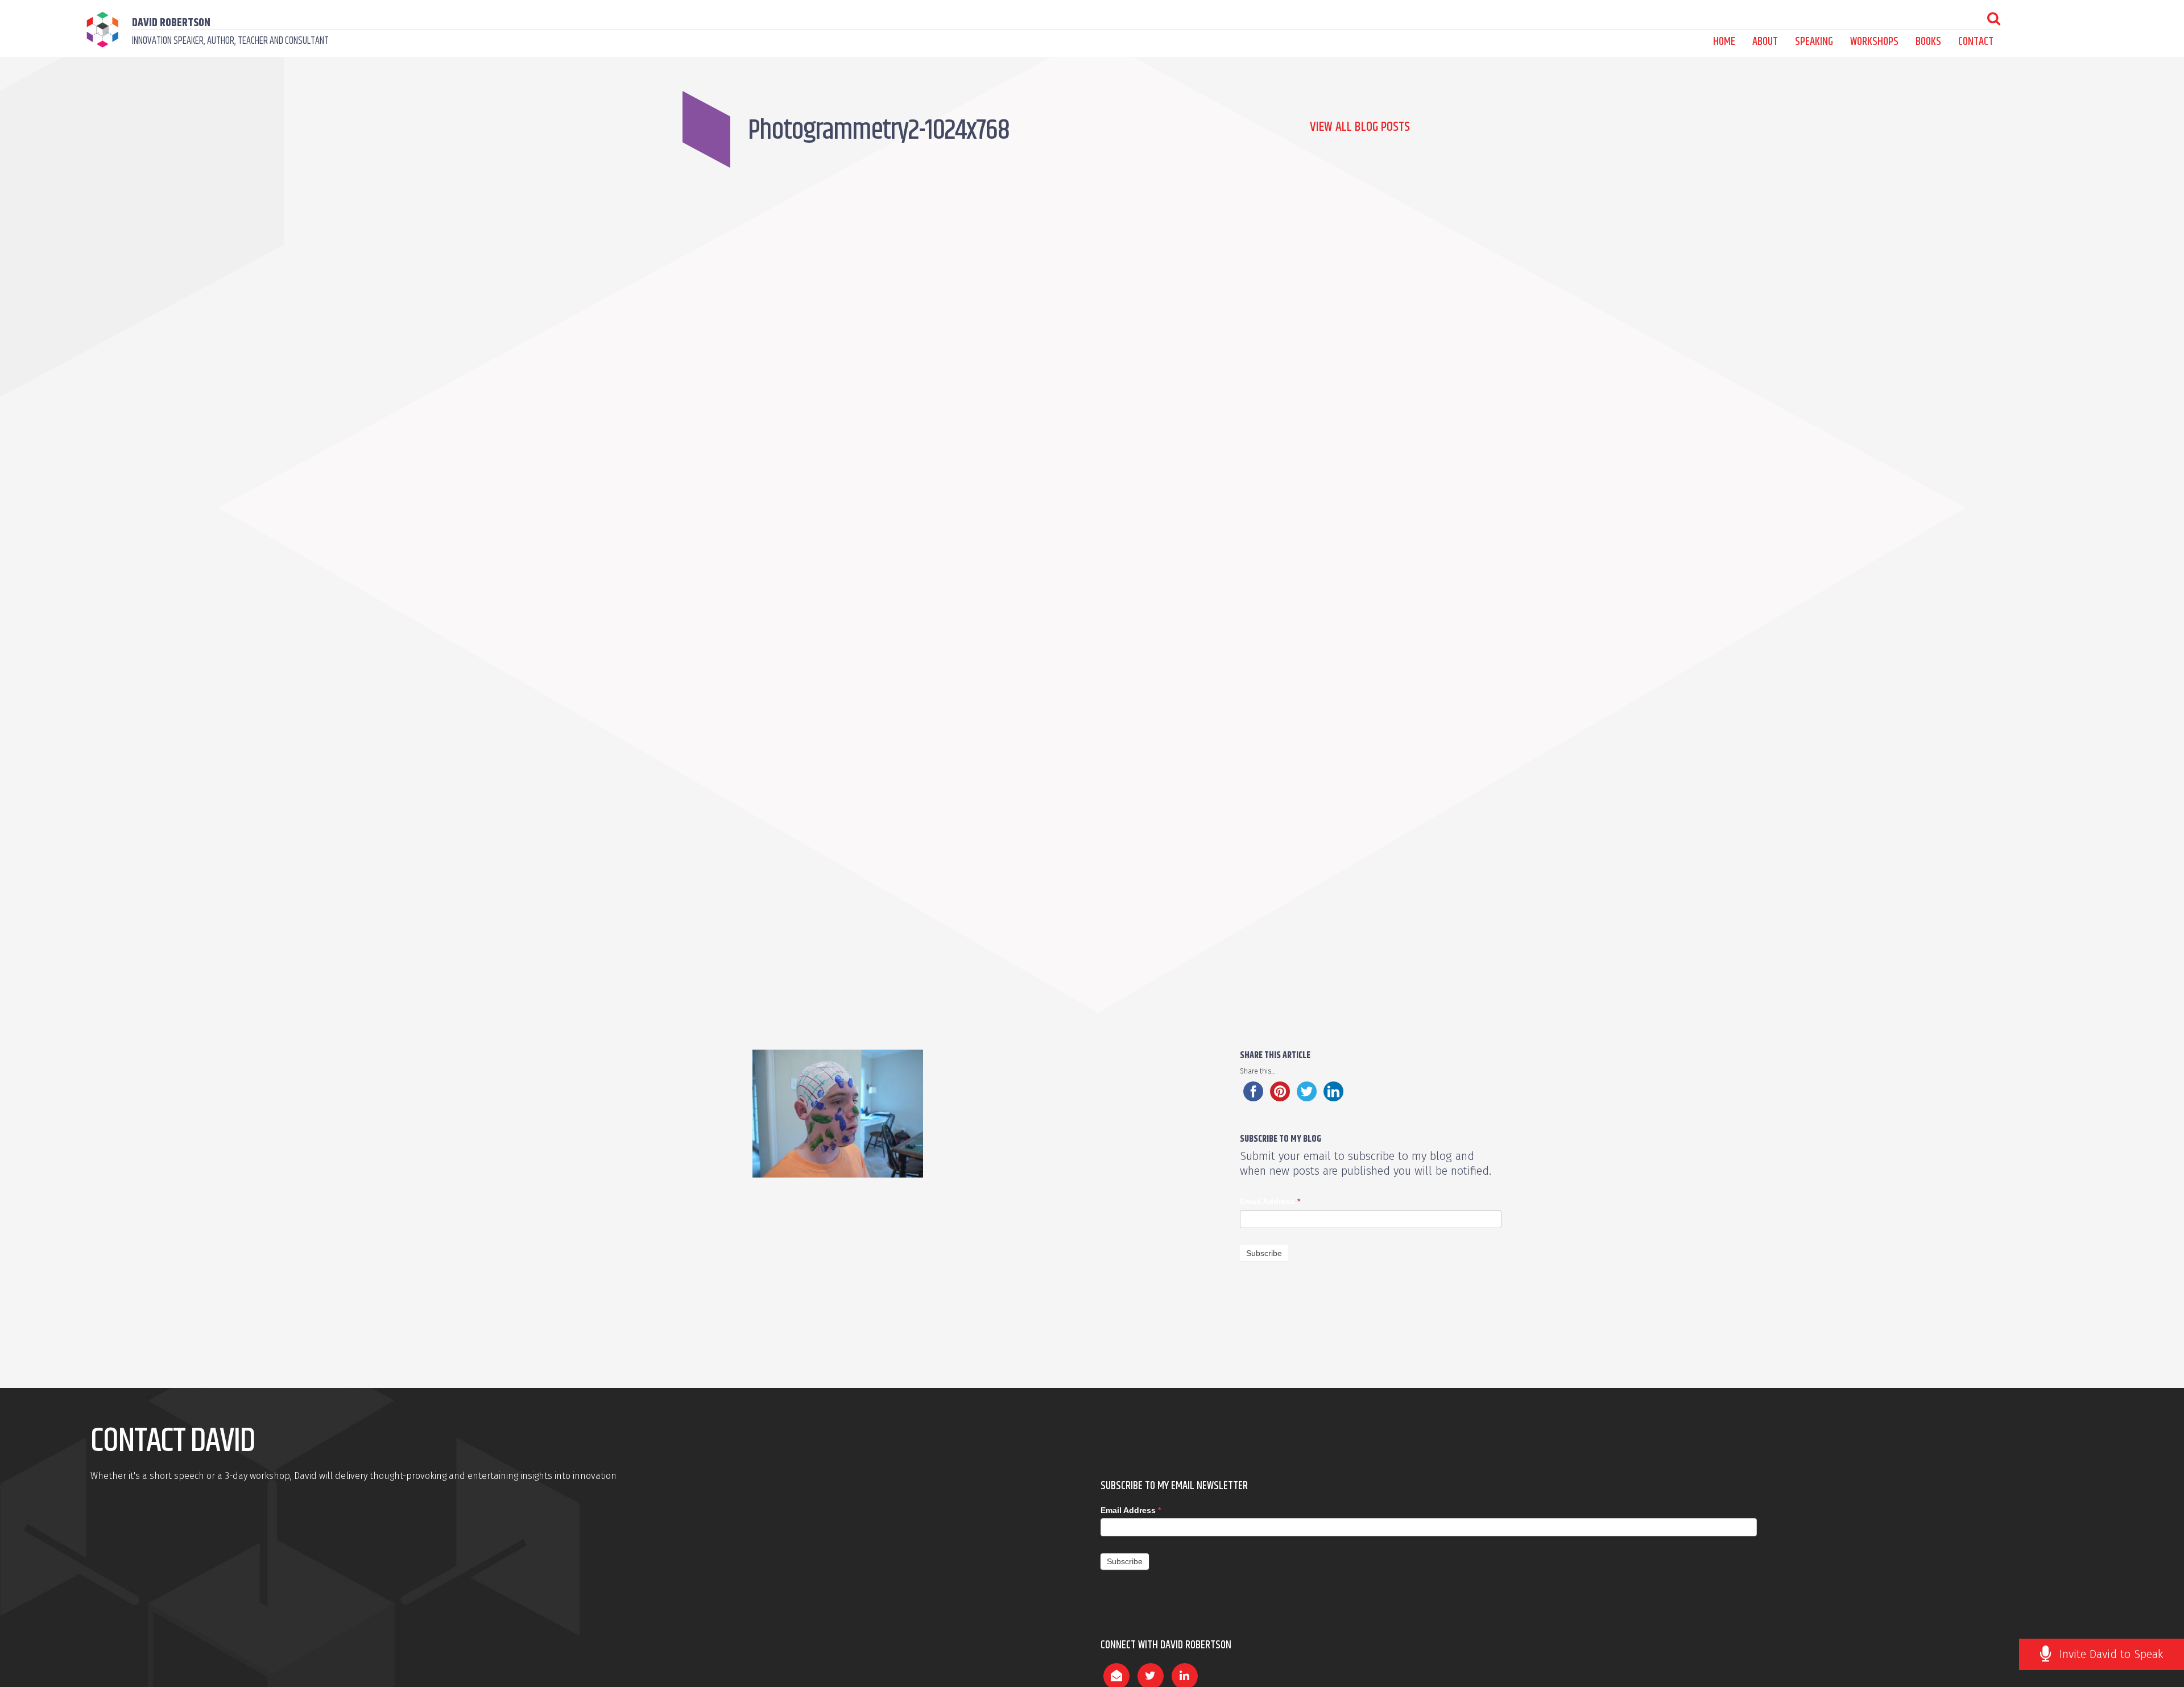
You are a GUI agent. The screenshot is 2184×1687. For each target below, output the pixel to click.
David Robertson (171, 23)
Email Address (1270, 1201)
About (1765, 42)
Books (1928, 42)
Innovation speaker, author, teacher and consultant (230, 41)
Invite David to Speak (2111, 1654)
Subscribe (1264, 1253)
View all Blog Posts (1360, 127)
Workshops (1874, 42)
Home (1724, 42)
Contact (1976, 42)
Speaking (1814, 42)
